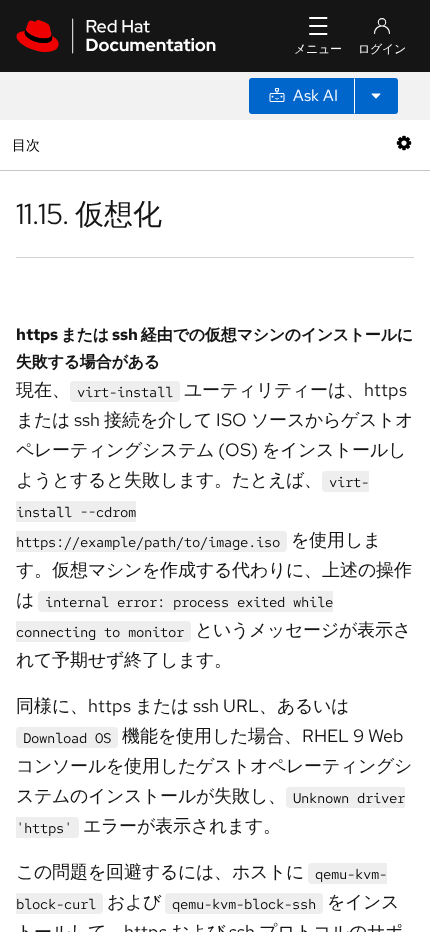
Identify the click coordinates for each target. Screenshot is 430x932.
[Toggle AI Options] (376, 96)
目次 (28, 144)
